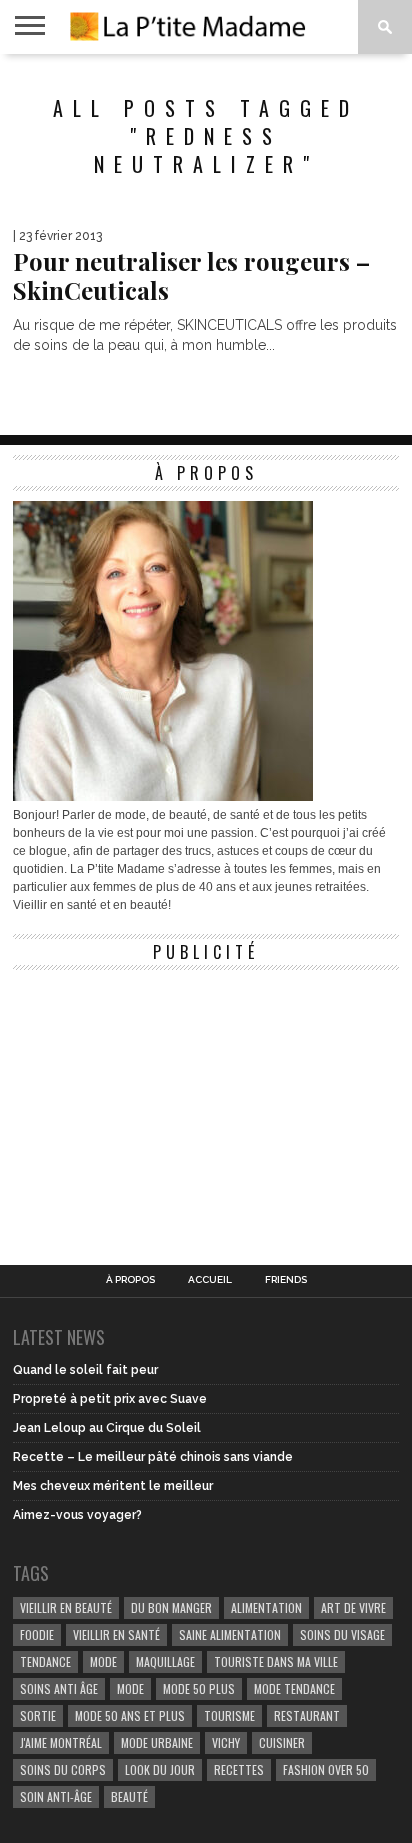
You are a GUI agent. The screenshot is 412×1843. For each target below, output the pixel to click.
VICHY (226, 1742)
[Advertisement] (163, 1105)
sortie (38, 1715)
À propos (130, 1280)
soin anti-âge (56, 1796)
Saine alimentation (230, 1634)
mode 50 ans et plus (130, 1715)
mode (103, 1661)
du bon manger (171, 1607)
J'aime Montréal (61, 1742)
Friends (286, 1280)
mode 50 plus (199, 1688)
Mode (130, 1688)
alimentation (266, 1607)
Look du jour (160, 1769)
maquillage (165, 1661)
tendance (45, 1661)
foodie (37, 1634)
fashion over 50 (326, 1769)
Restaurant (307, 1715)
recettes (239, 1769)
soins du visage (342, 1634)
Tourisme (229, 1715)
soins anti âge (59, 1688)
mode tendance (294, 1688)
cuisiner (282, 1742)
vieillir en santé (116, 1634)
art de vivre (353, 1607)
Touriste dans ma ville (276, 1661)
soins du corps (63, 1769)
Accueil (210, 1280)
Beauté (129, 1796)
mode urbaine (157, 1742)
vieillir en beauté (66, 1607)
